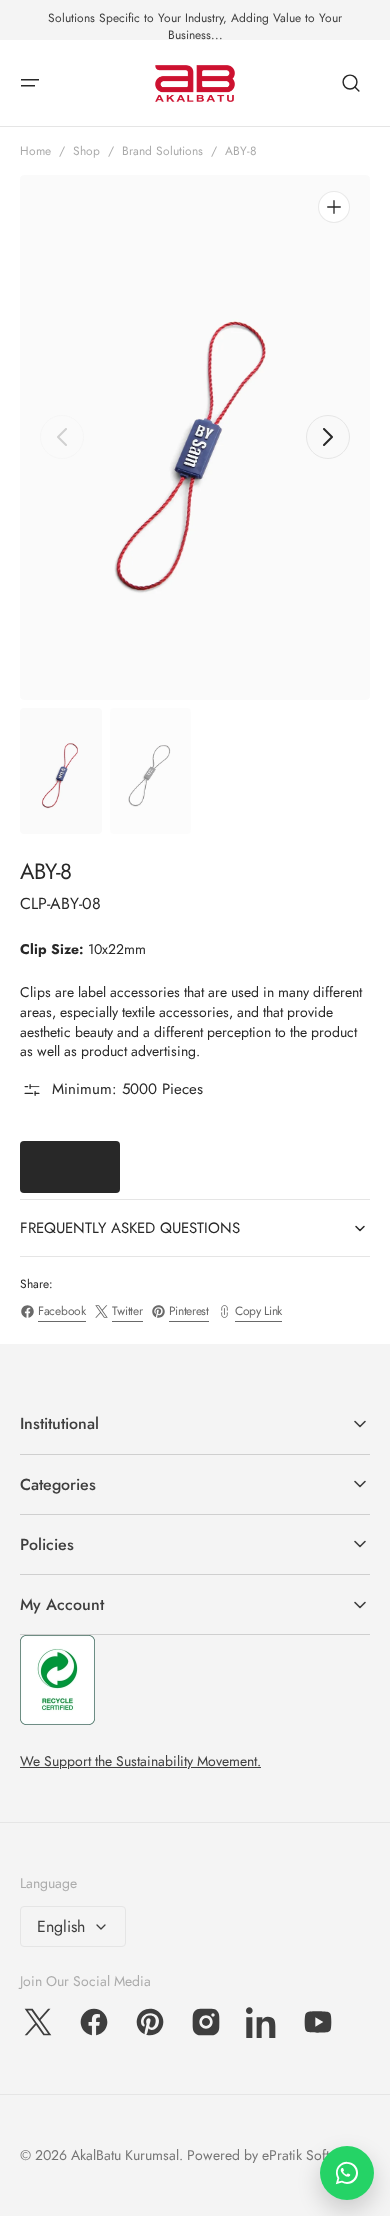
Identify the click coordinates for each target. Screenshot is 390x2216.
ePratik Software (310, 2155)
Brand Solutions (162, 151)
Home (35, 151)
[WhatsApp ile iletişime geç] (347, 2173)
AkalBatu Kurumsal (125, 2155)
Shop (86, 151)
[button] (30, 83)
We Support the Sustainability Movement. (140, 1761)
